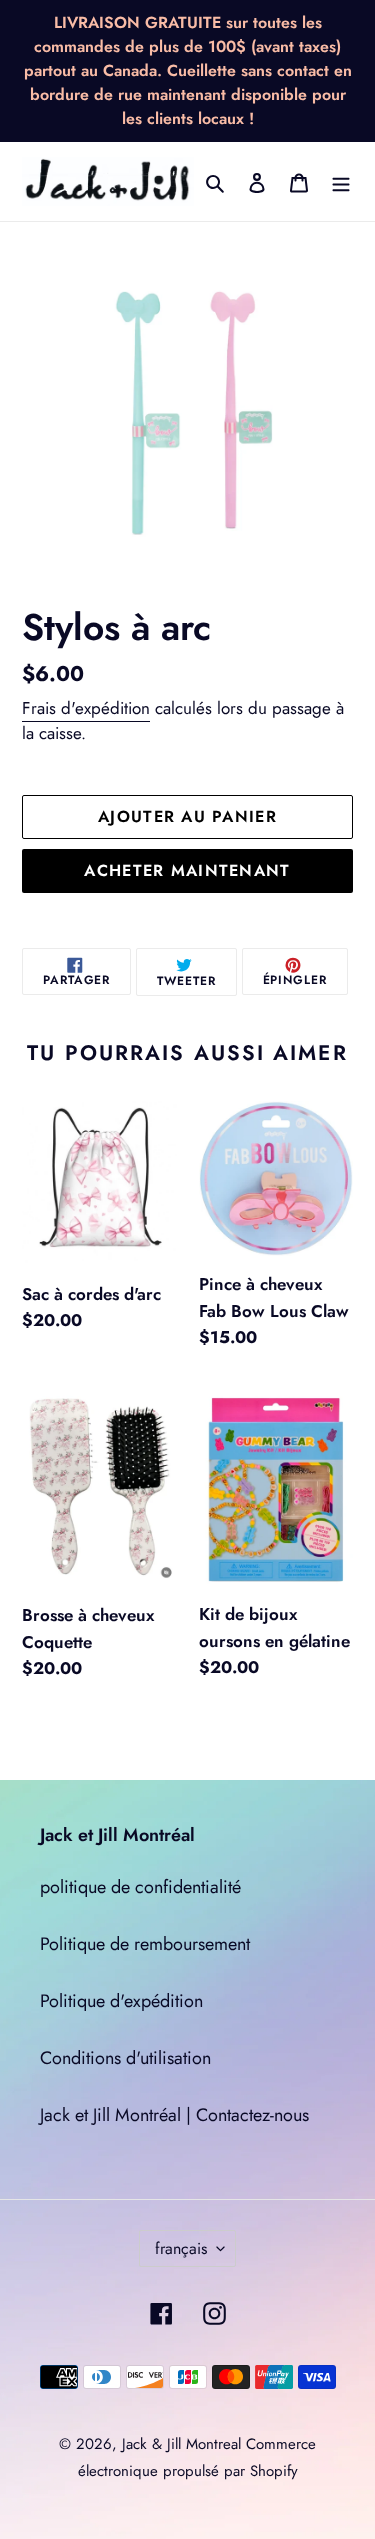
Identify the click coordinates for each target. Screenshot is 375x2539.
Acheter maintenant (187, 870)
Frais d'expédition (86, 708)
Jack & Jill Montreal (181, 2444)
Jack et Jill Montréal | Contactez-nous (174, 2115)
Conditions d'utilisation (125, 2058)
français (181, 2248)
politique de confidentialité (140, 1887)
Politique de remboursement (145, 1944)
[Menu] (341, 181)
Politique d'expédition (121, 2001)
